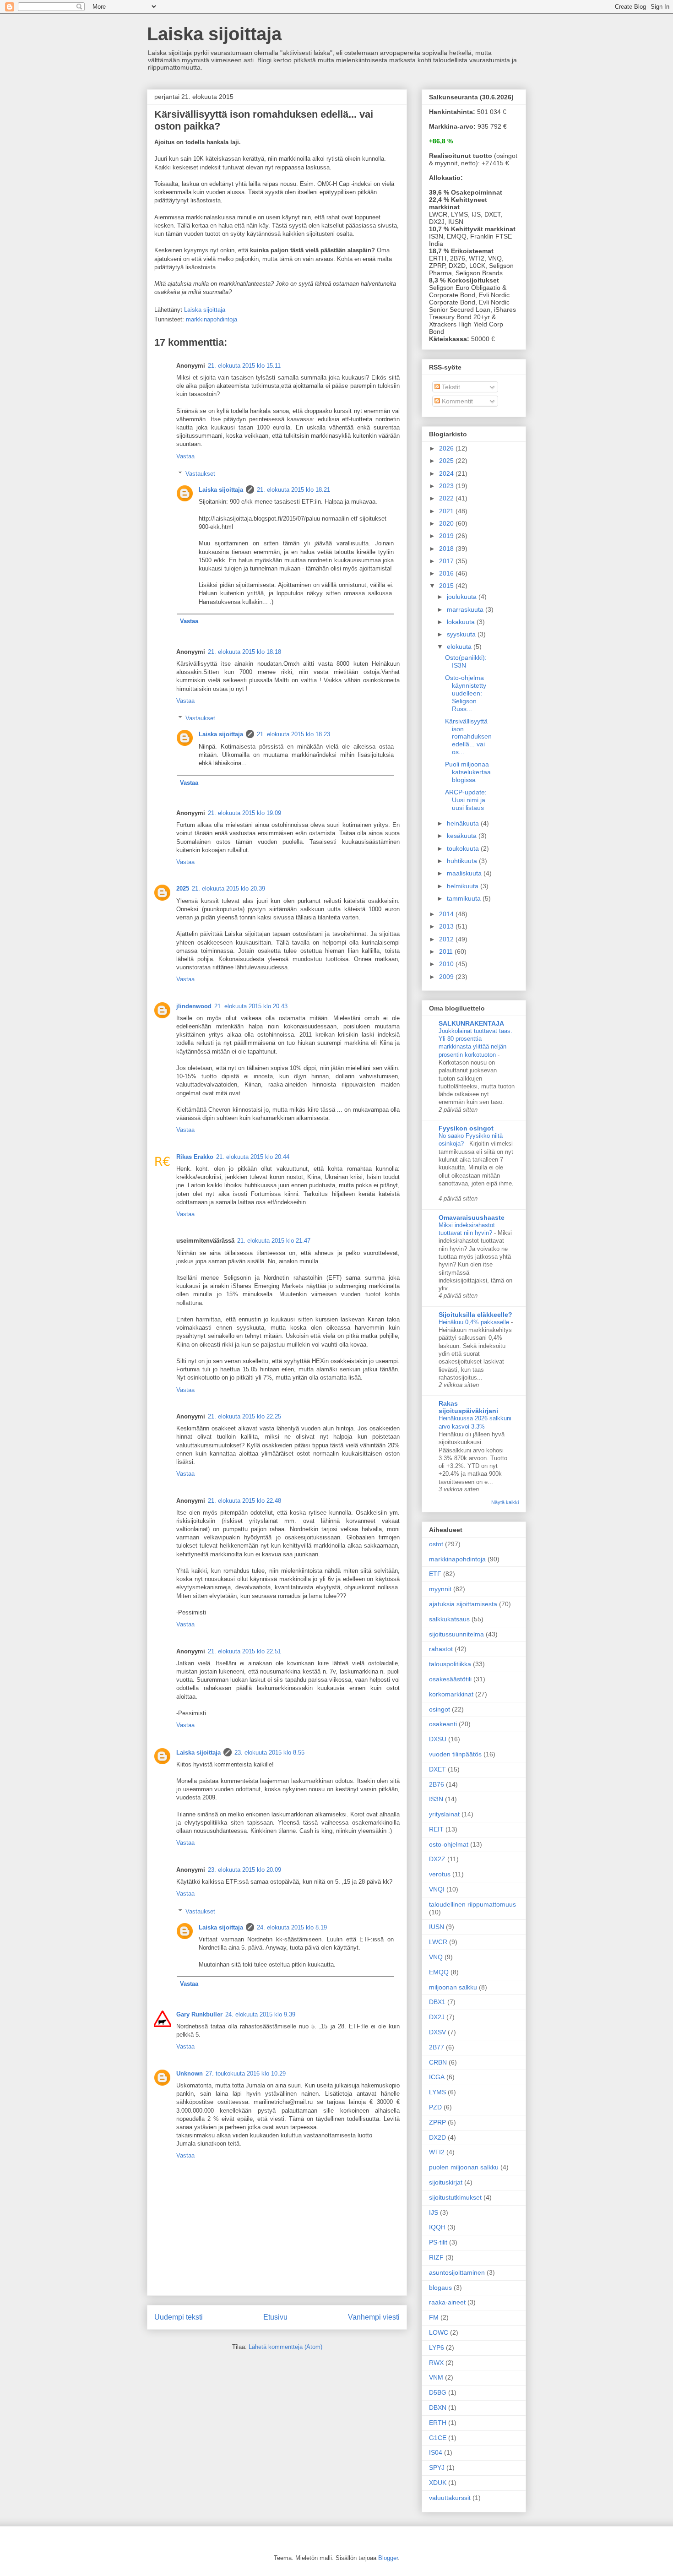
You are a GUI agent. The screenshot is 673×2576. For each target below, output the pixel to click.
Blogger (388, 2558)
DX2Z (437, 1859)
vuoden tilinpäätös (455, 1754)
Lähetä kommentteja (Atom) (285, 2347)
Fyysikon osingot (466, 1128)
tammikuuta (465, 898)
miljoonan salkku (453, 1987)
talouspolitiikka (450, 1664)
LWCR (438, 1942)
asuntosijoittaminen (457, 2272)
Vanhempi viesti (374, 2317)
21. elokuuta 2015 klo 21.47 (274, 1241)
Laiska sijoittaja (214, 34)
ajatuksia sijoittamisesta (463, 1604)
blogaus (440, 2288)
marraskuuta (466, 609)
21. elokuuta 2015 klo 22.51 (244, 1651)
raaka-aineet (447, 2302)
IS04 (436, 2452)
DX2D (437, 2137)
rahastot (441, 1649)
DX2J (437, 2017)
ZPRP (437, 2122)
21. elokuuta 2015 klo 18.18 (244, 652)
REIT (436, 1829)
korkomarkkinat (451, 1694)
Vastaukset (200, 474)
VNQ (436, 1957)
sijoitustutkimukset (455, 2197)
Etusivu (275, 2317)
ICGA (437, 2077)
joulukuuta (463, 597)
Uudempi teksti (179, 2317)
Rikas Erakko (195, 1157)
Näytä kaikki (505, 1502)
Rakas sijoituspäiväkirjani (468, 1407)
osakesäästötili (450, 1679)
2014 (447, 914)
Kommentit (456, 401)
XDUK (438, 2483)
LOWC (439, 2332)
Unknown (190, 2073)
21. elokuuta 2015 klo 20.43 (251, 1006)
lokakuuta (462, 622)
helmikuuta (464, 886)
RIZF (436, 2257)
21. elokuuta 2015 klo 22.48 (244, 1501)
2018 (447, 549)
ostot (436, 1544)
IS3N (436, 1799)
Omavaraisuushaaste (472, 1217)
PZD (435, 2107)
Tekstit (450, 387)
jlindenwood (194, 1006)
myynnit (440, 1589)
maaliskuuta (465, 873)
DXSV (437, 2032)
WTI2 (437, 2152)
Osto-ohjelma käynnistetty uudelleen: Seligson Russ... (466, 693)
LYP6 (437, 2348)
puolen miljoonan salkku (464, 2167)
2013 (447, 926)
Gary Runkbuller (199, 2014)
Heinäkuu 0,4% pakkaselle (475, 1322)
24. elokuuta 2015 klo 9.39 (260, 2014)
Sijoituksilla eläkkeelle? (475, 1315)
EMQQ (439, 1972)
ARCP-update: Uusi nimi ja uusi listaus (466, 800)
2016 (447, 573)
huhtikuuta (463, 861)
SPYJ (437, 2467)
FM (434, 2317)
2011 (447, 951)
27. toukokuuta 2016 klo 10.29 (246, 2073)
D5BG (438, 2392)
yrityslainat (444, 1814)
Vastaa (185, 456)
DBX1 (437, 2002)
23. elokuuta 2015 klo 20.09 (244, 1870)
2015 (447, 586)
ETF (435, 1574)
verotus (440, 1874)
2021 (447, 511)
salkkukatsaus (449, 1619)
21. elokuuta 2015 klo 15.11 (244, 366)
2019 (447, 536)
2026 (447, 448)
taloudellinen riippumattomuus (472, 1904)
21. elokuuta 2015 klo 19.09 (244, 813)
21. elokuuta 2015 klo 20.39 (228, 889)
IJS (434, 2212)
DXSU (438, 1739)
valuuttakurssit (450, 2498)
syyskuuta (462, 634)
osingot (440, 1709)
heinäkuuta (464, 823)
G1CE (438, 2438)
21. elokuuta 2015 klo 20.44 (253, 1157)
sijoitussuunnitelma (456, 1634)
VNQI (437, 1889)
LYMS (437, 2092)
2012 (447, 939)
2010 (447, 964)
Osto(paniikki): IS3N (466, 661)
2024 (447, 473)
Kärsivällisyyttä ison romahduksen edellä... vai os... (468, 736)
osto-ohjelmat (449, 1844)
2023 (447, 486)
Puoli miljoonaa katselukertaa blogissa (468, 772)
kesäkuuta (463, 836)
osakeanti (443, 1724)
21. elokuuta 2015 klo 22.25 (244, 1416)
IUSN (437, 1927)
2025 (183, 889)
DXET (437, 1769)
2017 (447, 561)
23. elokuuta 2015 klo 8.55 (269, 1753)
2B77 (437, 2047)
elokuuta (460, 647)
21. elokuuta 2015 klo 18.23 (293, 734)
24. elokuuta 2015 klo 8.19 (292, 1927)
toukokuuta (464, 848)
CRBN (438, 2062)
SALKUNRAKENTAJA (471, 1023)
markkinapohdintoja (212, 319)
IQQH (437, 2227)
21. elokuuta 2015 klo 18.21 (293, 490)
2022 (447, 498)
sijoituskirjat (446, 2182)
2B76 (437, 1784)
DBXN (438, 2408)
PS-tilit (438, 2242)
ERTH (438, 2423)
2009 (447, 977)
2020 (447, 523)
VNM (436, 2377)
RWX (436, 2363)
